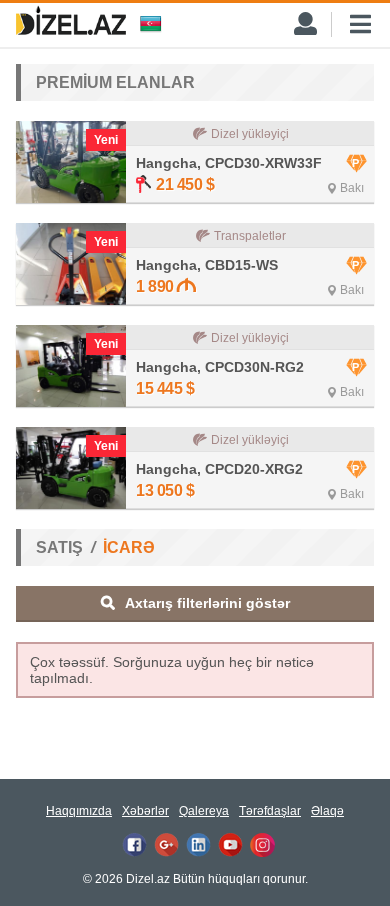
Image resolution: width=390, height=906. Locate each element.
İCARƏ (129, 547)
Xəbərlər (145, 811)
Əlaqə (327, 811)
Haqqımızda (79, 811)
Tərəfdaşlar (270, 811)
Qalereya (204, 811)
